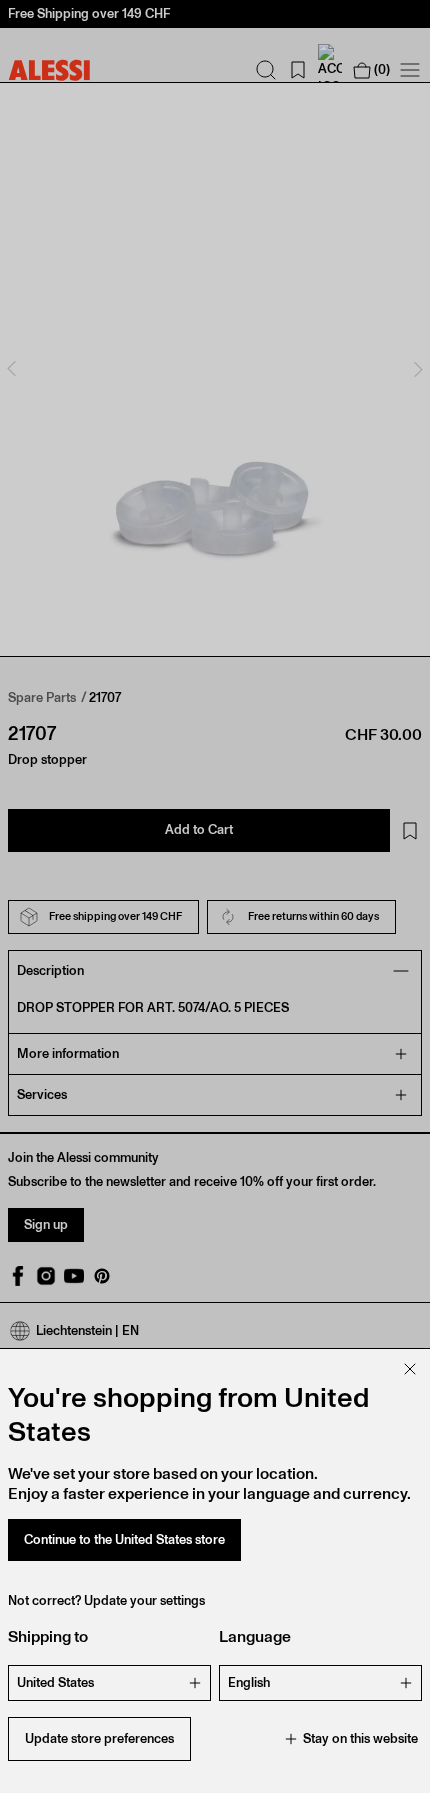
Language (255, 1636)
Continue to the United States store (124, 1539)
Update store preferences (99, 1738)
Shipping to (48, 1636)
